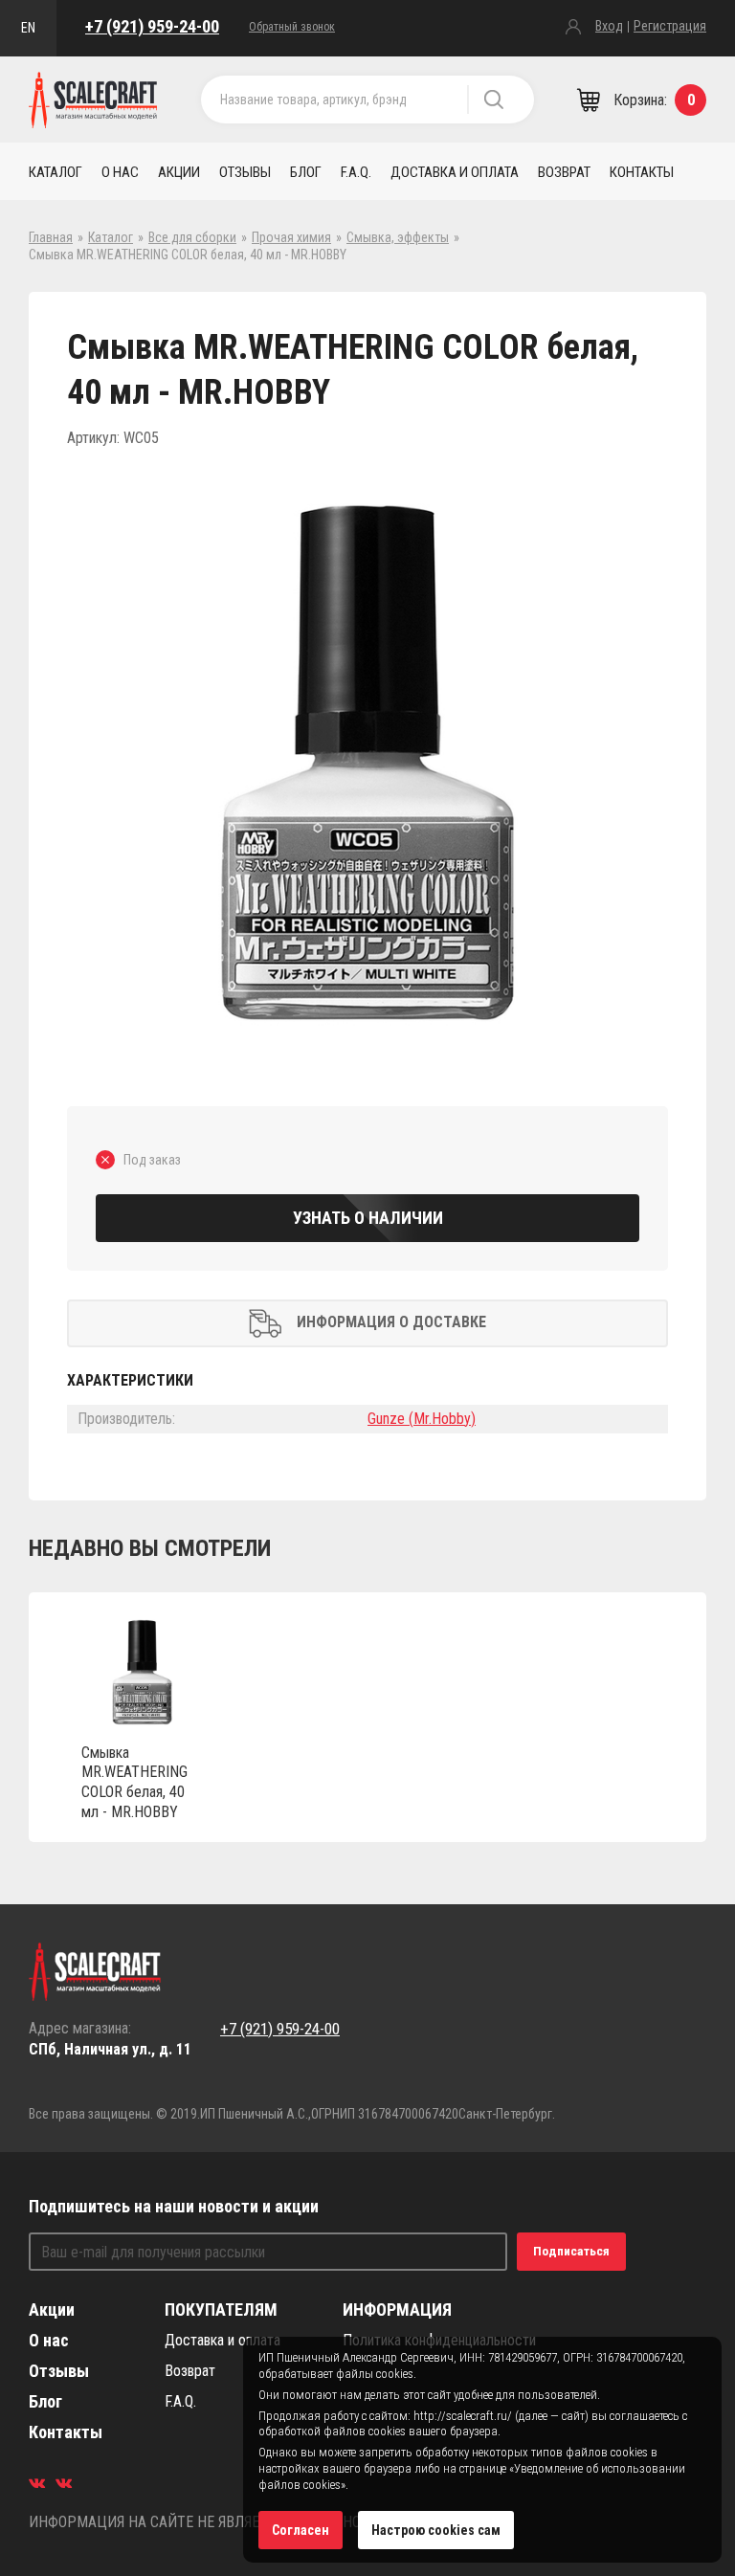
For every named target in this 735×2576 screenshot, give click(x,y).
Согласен (301, 2530)
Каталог (56, 172)
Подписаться (571, 2251)
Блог (306, 172)
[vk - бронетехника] (64, 2483)
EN (28, 28)
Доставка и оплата (455, 172)
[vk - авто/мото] (37, 2483)
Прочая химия (291, 237)
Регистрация (670, 26)
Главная (51, 237)
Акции (179, 172)
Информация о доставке (391, 1322)
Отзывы (245, 172)
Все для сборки (192, 237)
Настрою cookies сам (436, 2530)
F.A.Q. (356, 172)
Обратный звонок (292, 27)
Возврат (564, 172)
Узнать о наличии (368, 1218)
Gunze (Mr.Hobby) (422, 1419)
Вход (609, 26)
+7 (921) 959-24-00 (152, 26)
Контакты (642, 172)
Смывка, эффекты (398, 237)
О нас (120, 172)
